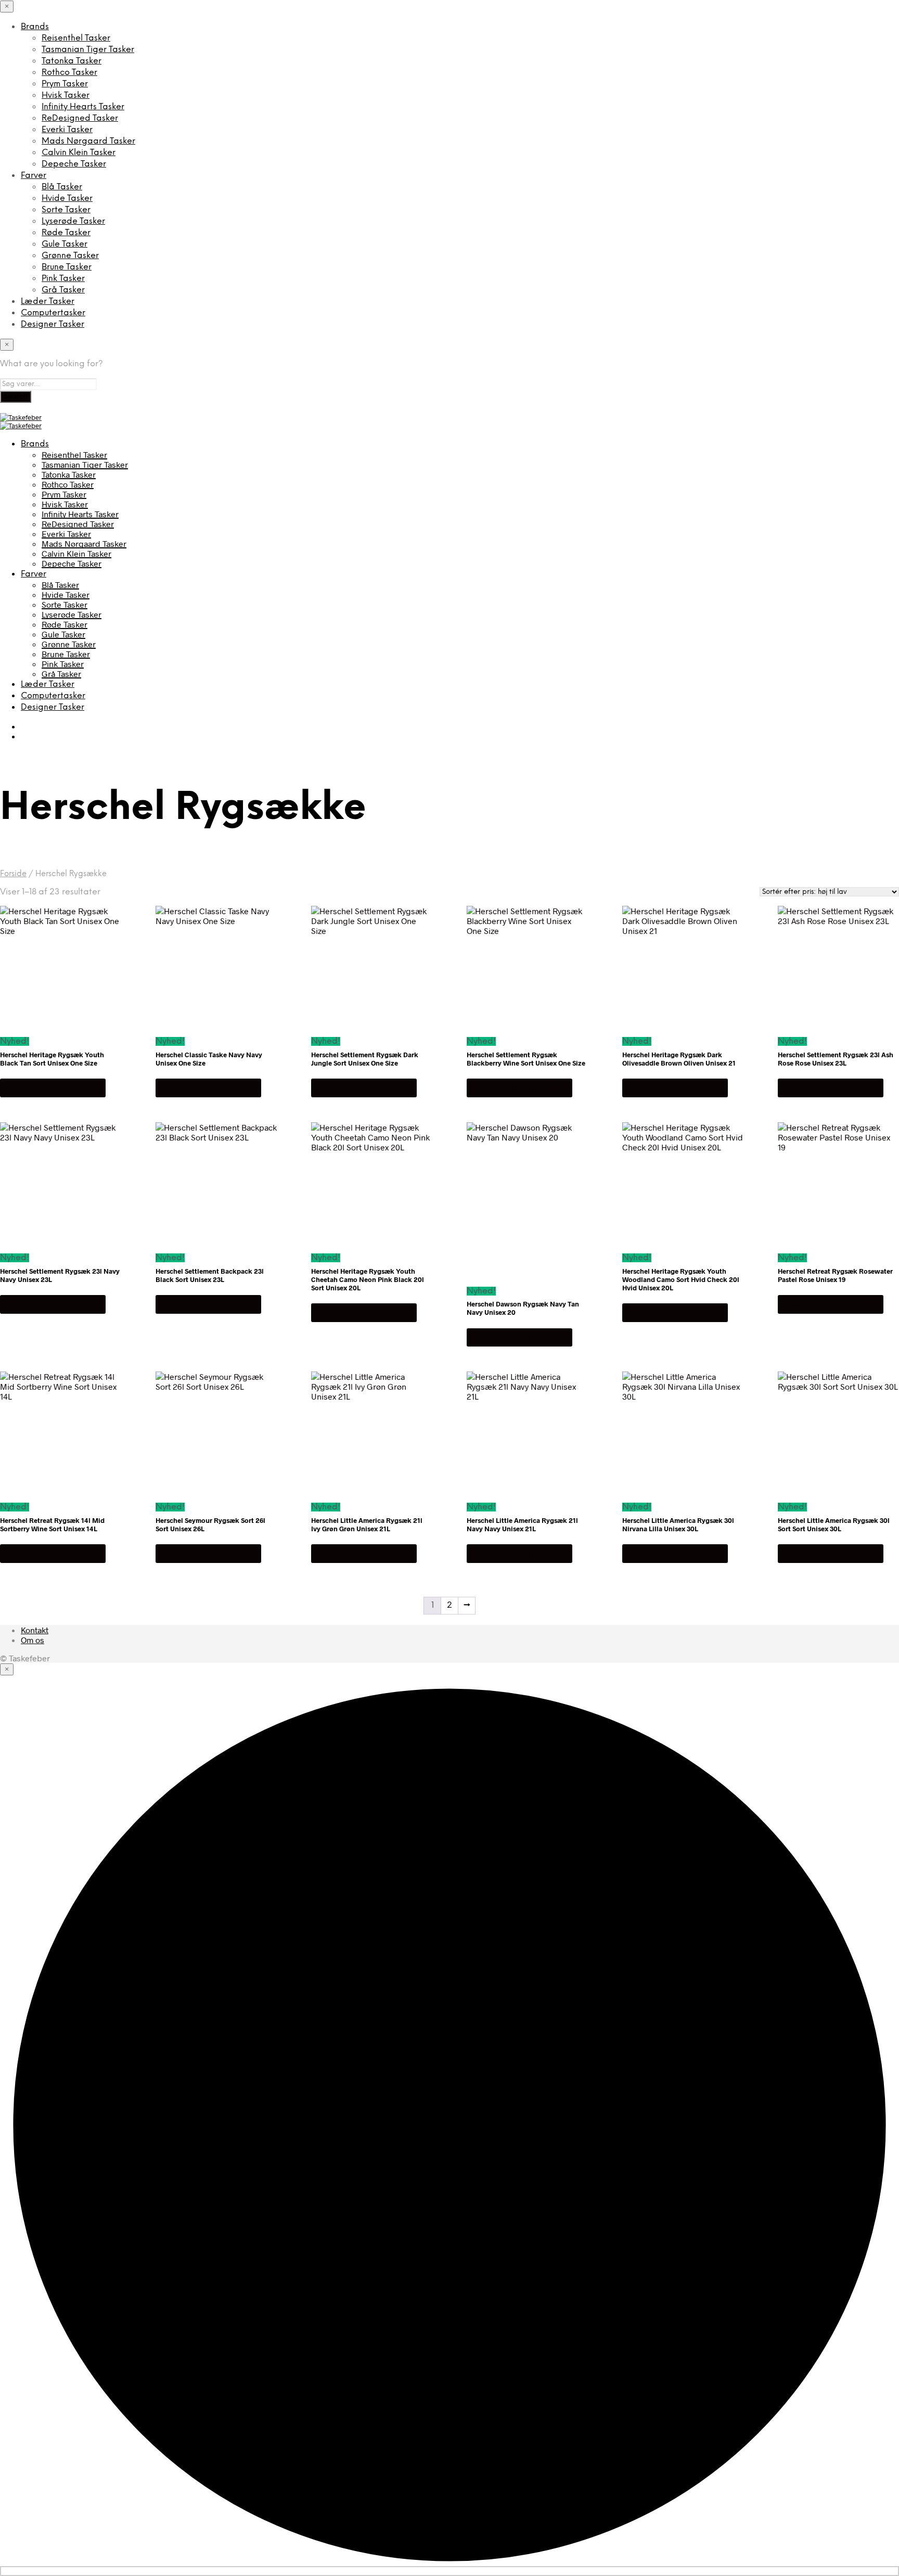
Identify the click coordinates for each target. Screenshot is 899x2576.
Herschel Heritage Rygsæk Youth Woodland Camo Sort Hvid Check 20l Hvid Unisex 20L (681, 1279)
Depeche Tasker (74, 164)
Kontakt (35, 1630)
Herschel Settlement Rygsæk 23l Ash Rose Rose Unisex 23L (836, 1059)
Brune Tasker (67, 267)
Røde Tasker (66, 233)
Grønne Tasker (70, 256)
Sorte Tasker (66, 210)
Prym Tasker (65, 84)
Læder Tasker (48, 302)
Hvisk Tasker (66, 95)
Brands (35, 27)
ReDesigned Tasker (80, 118)
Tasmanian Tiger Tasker (88, 50)
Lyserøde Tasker (73, 221)
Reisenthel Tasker (76, 38)
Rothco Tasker (69, 73)
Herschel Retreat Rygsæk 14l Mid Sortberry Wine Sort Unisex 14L (52, 1524)
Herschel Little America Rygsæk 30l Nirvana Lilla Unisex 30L (678, 1524)
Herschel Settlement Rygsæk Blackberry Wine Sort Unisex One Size (526, 1059)
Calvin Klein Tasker (79, 153)
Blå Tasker (62, 187)
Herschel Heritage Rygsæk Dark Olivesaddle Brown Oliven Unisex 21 (679, 1059)
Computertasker (53, 313)
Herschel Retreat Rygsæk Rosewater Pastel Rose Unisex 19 (835, 1275)
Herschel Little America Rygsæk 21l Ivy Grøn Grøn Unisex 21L (367, 1524)
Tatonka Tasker (72, 61)
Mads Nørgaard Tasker (88, 141)
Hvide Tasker (67, 198)
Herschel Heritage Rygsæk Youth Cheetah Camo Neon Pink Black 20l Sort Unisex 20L (368, 1279)
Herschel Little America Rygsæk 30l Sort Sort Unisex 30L (834, 1524)
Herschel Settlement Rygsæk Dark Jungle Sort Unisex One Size (365, 1059)
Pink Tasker (63, 279)
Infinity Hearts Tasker (83, 107)
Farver (34, 176)
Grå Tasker (63, 290)
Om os (33, 1640)
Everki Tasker (67, 130)
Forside (13, 874)
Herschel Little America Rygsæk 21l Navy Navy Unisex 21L (522, 1524)
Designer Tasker (53, 324)
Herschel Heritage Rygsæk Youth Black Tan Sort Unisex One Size (52, 1059)
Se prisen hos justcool (53, 1088)
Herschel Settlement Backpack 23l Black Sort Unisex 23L (210, 1275)
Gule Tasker (65, 244)
